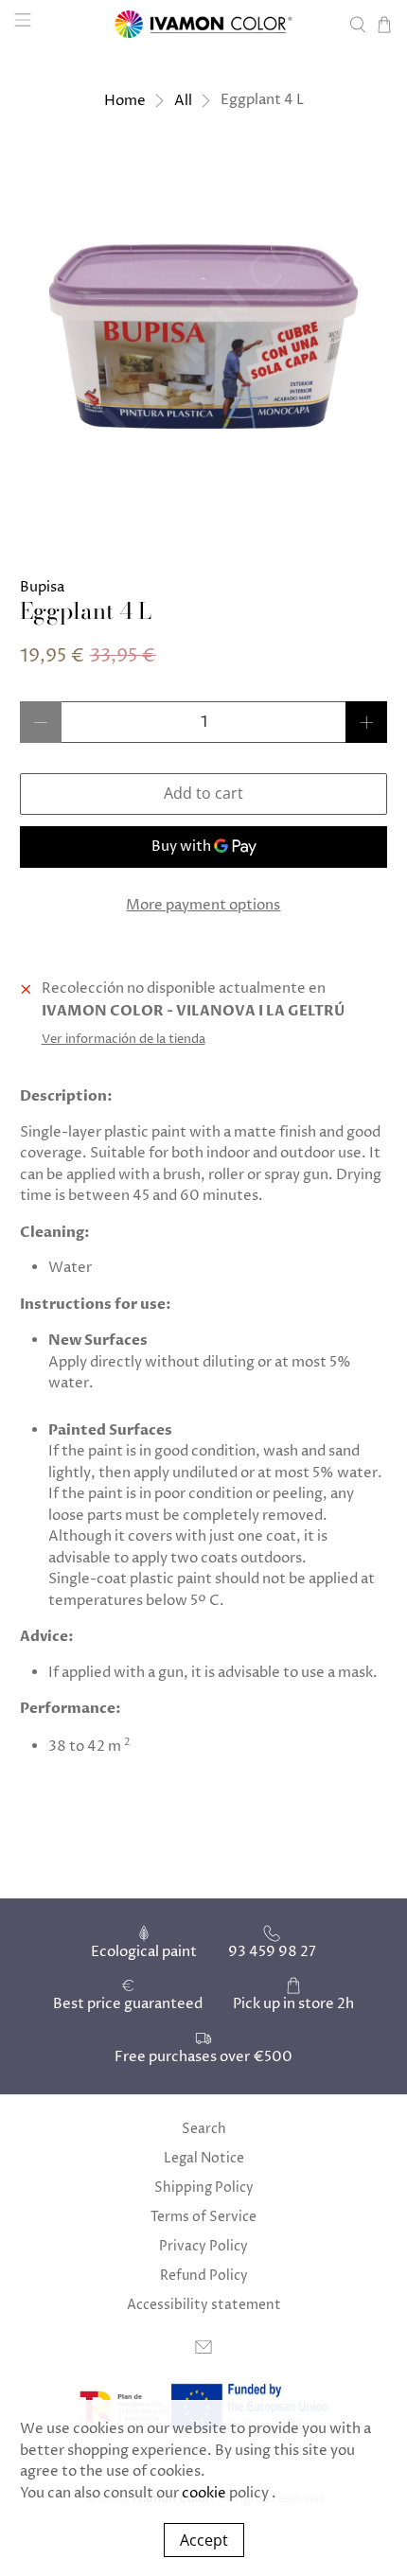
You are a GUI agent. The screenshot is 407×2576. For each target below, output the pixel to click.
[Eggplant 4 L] (204, 336)
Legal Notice (204, 2158)
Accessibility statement (204, 2305)
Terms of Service (203, 2217)
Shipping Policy (204, 2188)
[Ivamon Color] (204, 24)
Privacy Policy (203, 2246)
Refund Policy (204, 2276)
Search (204, 2129)
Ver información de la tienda (124, 1040)
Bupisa (42, 587)
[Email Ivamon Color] (203, 2351)
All (183, 101)
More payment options (203, 905)
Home (125, 101)
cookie (204, 2493)
